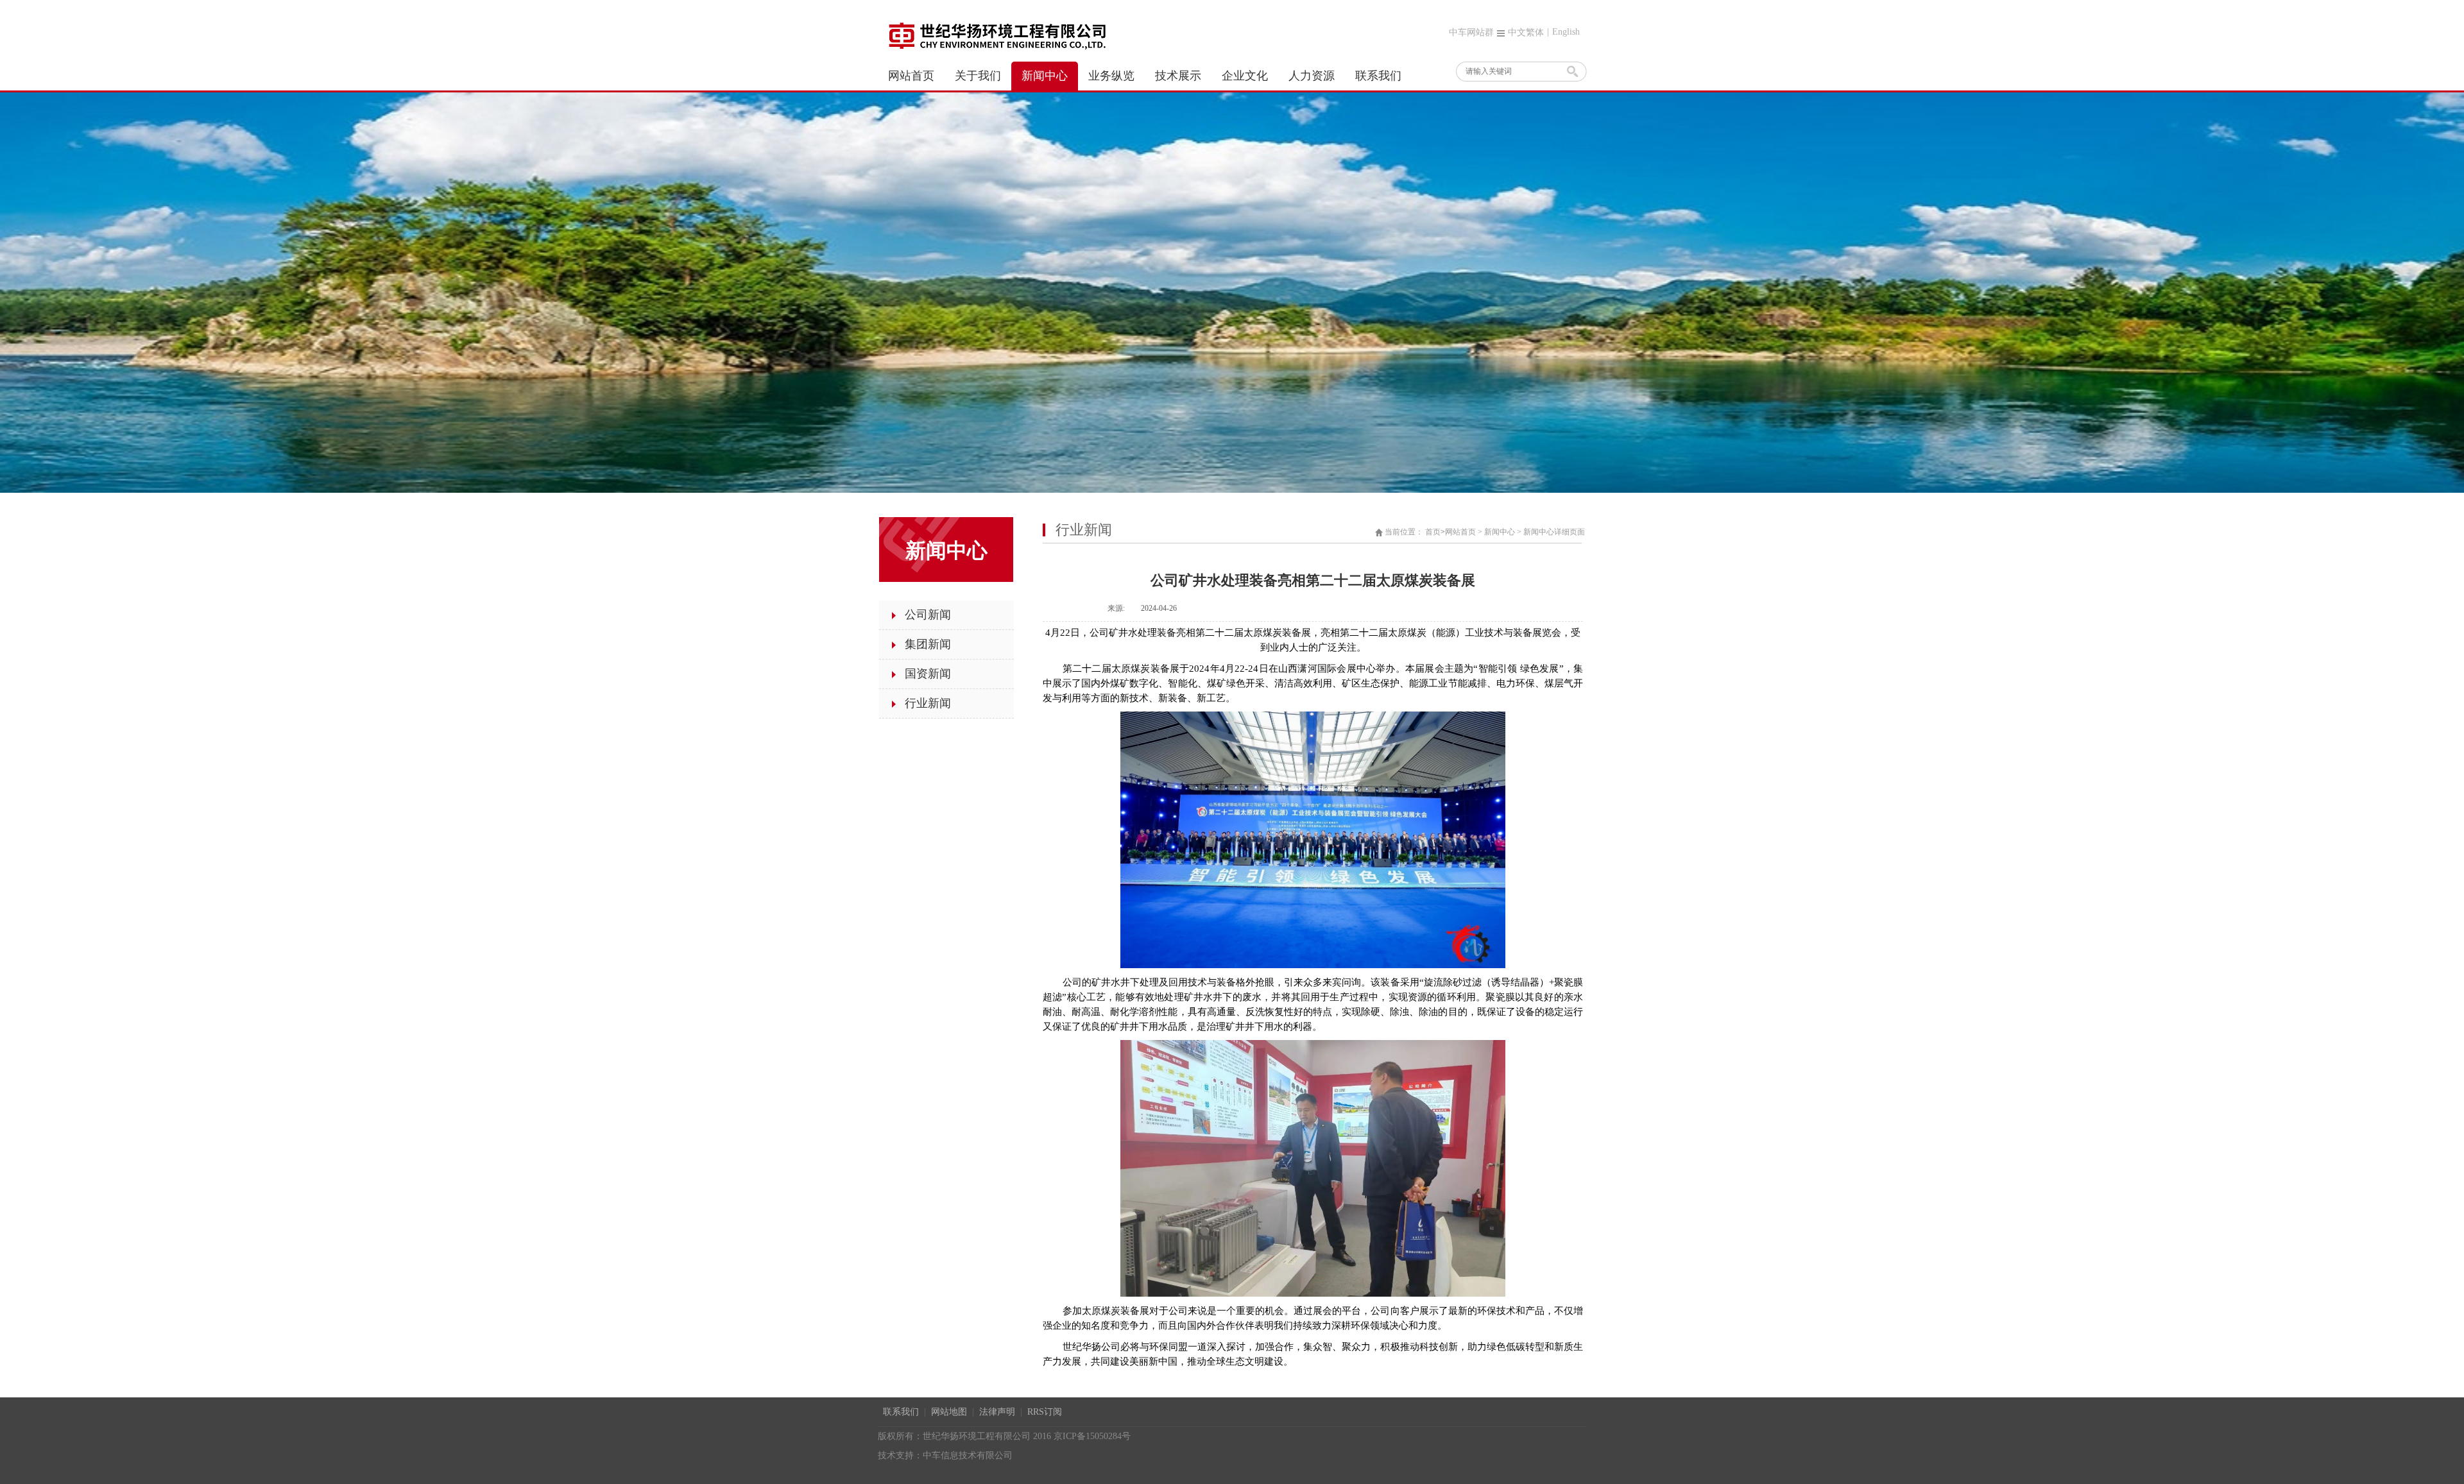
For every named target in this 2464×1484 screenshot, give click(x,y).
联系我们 (901, 1412)
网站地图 (949, 1412)
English (1566, 32)
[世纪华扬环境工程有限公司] (996, 35)
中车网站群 (1471, 32)
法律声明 (997, 1412)
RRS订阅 (1045, 1412)
